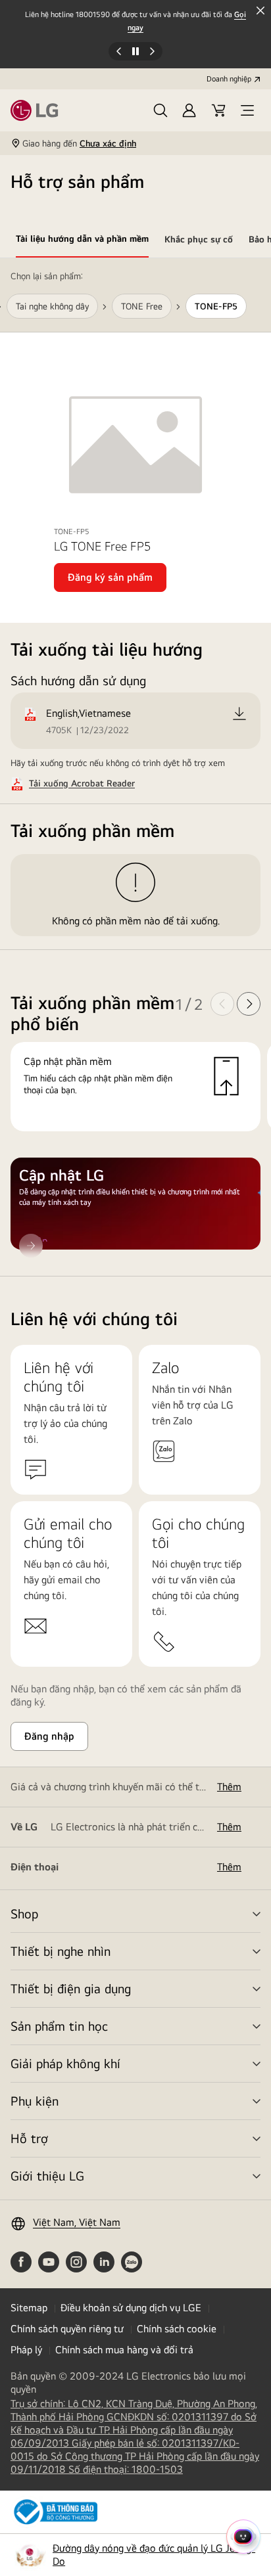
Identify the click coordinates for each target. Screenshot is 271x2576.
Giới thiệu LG (47, 2176)
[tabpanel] (135, 767)
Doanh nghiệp (229, 79)
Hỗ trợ (29, 2138)
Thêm (229, 1787)
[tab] (82, 241)
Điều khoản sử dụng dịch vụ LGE (131, 2308)
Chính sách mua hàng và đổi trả (124, 2350)
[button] (160, 110)
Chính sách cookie (177, 2329)
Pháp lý (26, 2350)
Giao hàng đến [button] (79, 143)
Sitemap (29, 2308)
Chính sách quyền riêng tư (67, 2329)
